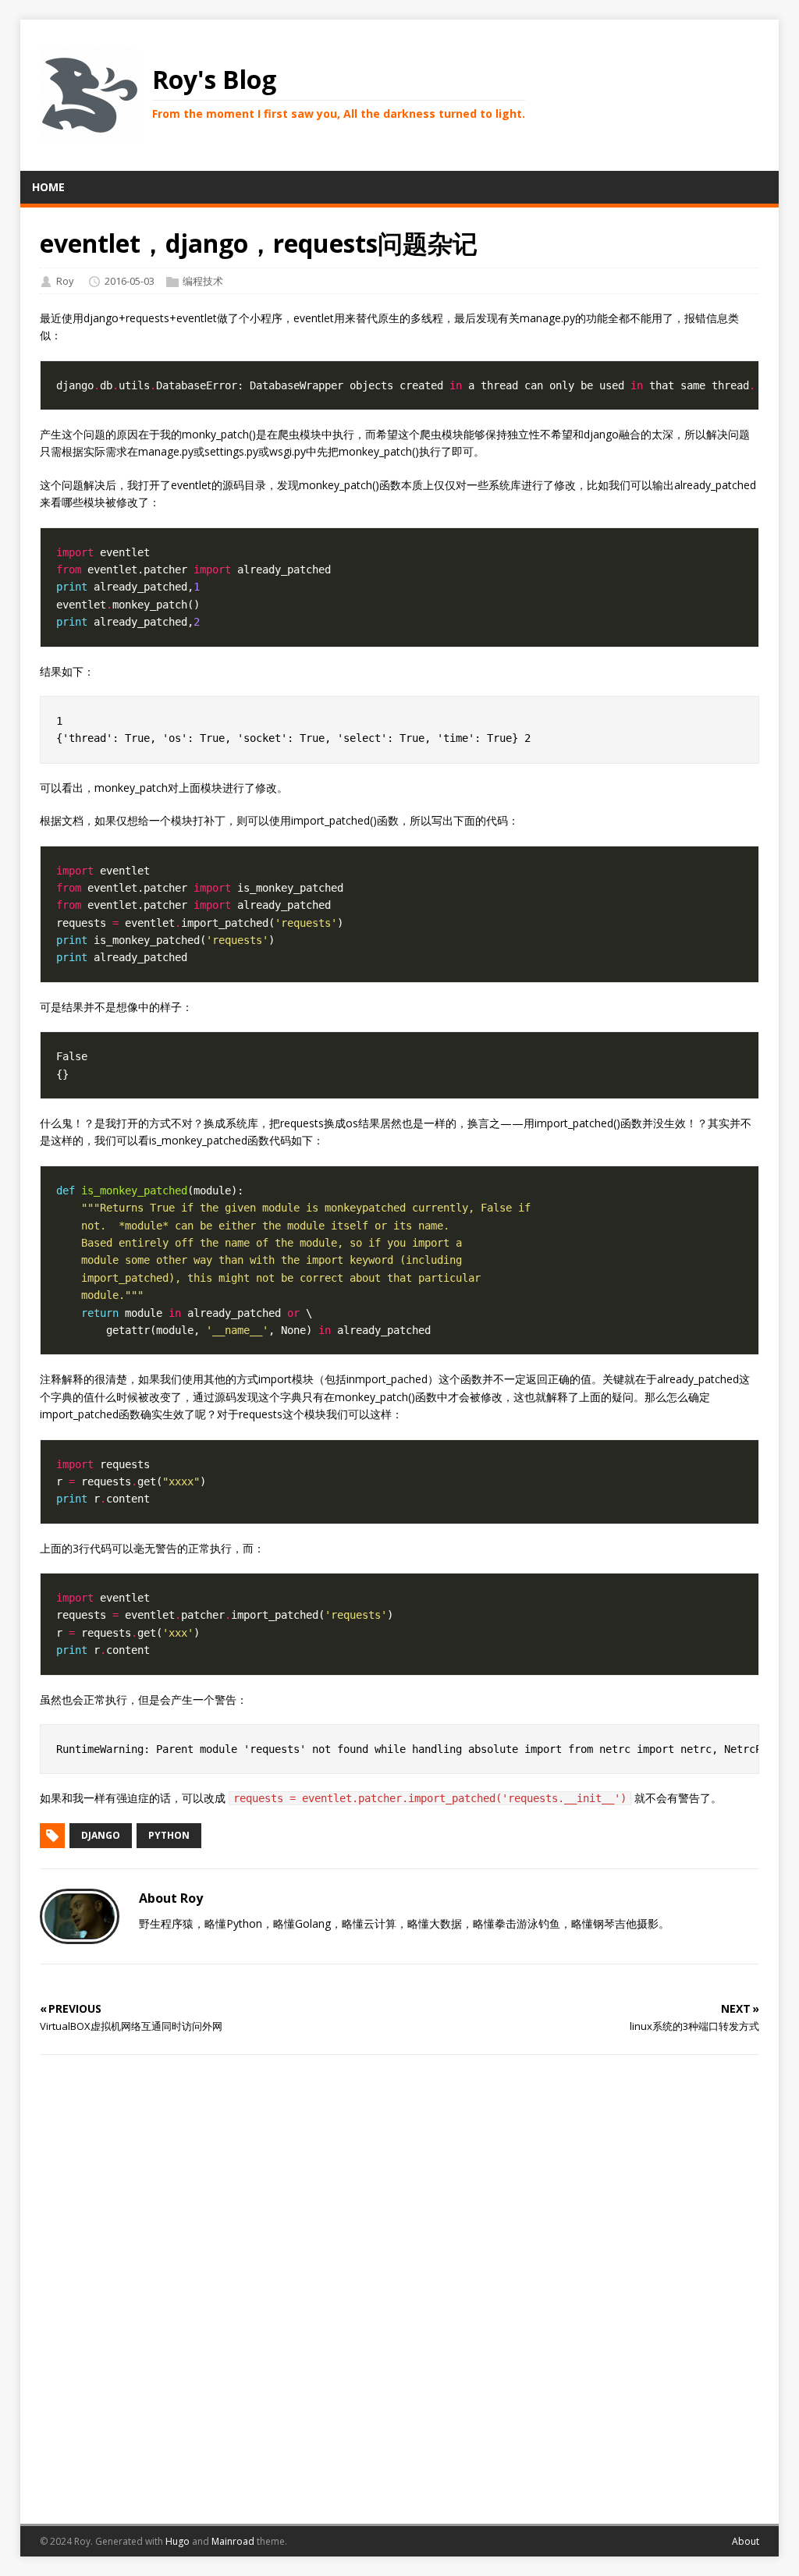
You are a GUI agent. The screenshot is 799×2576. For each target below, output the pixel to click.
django (101, 1835)
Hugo (178, 2541)
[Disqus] (400, 2287)
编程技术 (203, 281)
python (169, 1835)
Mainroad (233, 2541)
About (746, 2541)
